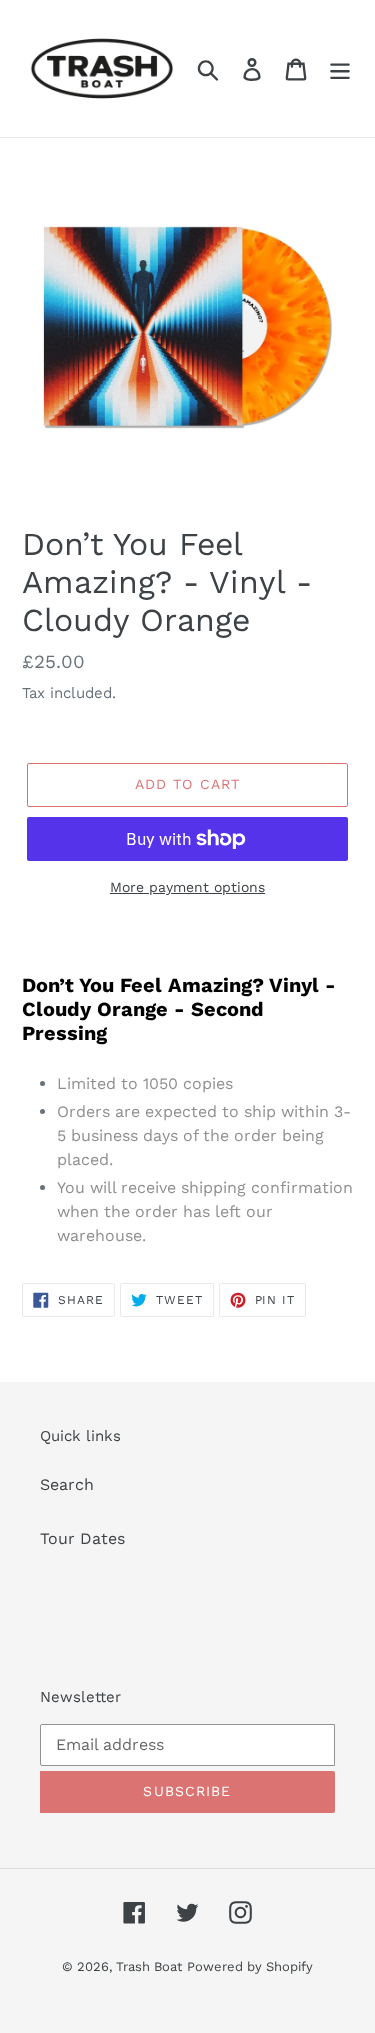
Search (67, 1484)
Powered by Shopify (250, 1966)
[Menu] (340, 68)
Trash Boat (149, 1966)
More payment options (187, 887)
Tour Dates (82, 1538)
